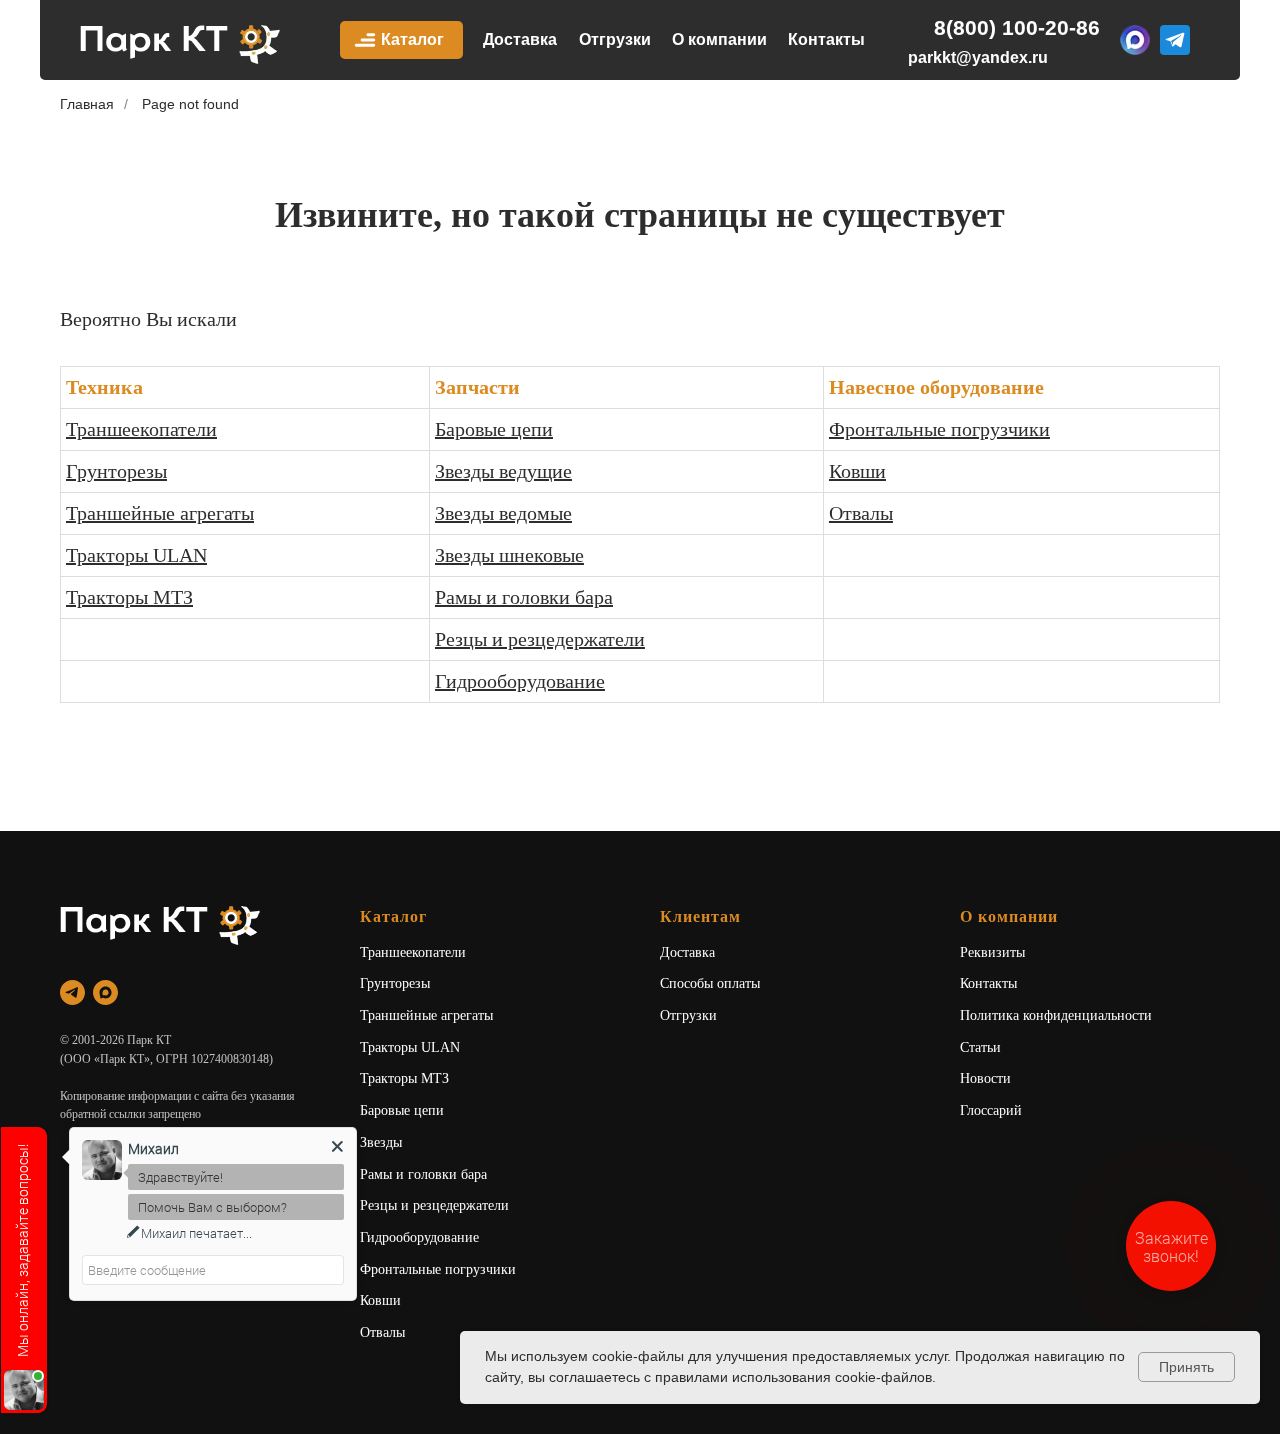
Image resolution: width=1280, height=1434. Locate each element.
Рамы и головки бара (524, 597)
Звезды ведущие (503, 471)
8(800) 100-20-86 (1017, 27)
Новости (985, 1078)
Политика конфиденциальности (1056, 1015)
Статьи (980, 1047)
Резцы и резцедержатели (540, 639)
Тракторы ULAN (136, 555)
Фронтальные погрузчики (939, 429)
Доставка (520, 39)
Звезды (381, 1142)
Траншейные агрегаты (160, 513)
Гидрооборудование (520, 681)
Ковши (857, 471)
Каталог (412, 39)
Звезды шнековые (509, 555)
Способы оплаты (710, 983)
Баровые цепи (494, 429)
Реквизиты (992, 952)
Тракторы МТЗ (129, 597)
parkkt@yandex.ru (978, 57)
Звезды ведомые (503, 513)
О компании (719, 39)
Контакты (826, 39)
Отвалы (861, 513)
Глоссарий (991, 1110)
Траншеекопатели (141, 429)
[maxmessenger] (105, 992)
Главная (87, 104)
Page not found (190, 104)
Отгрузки (615, 39)
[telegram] (72, 992)
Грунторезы (116, 471)
